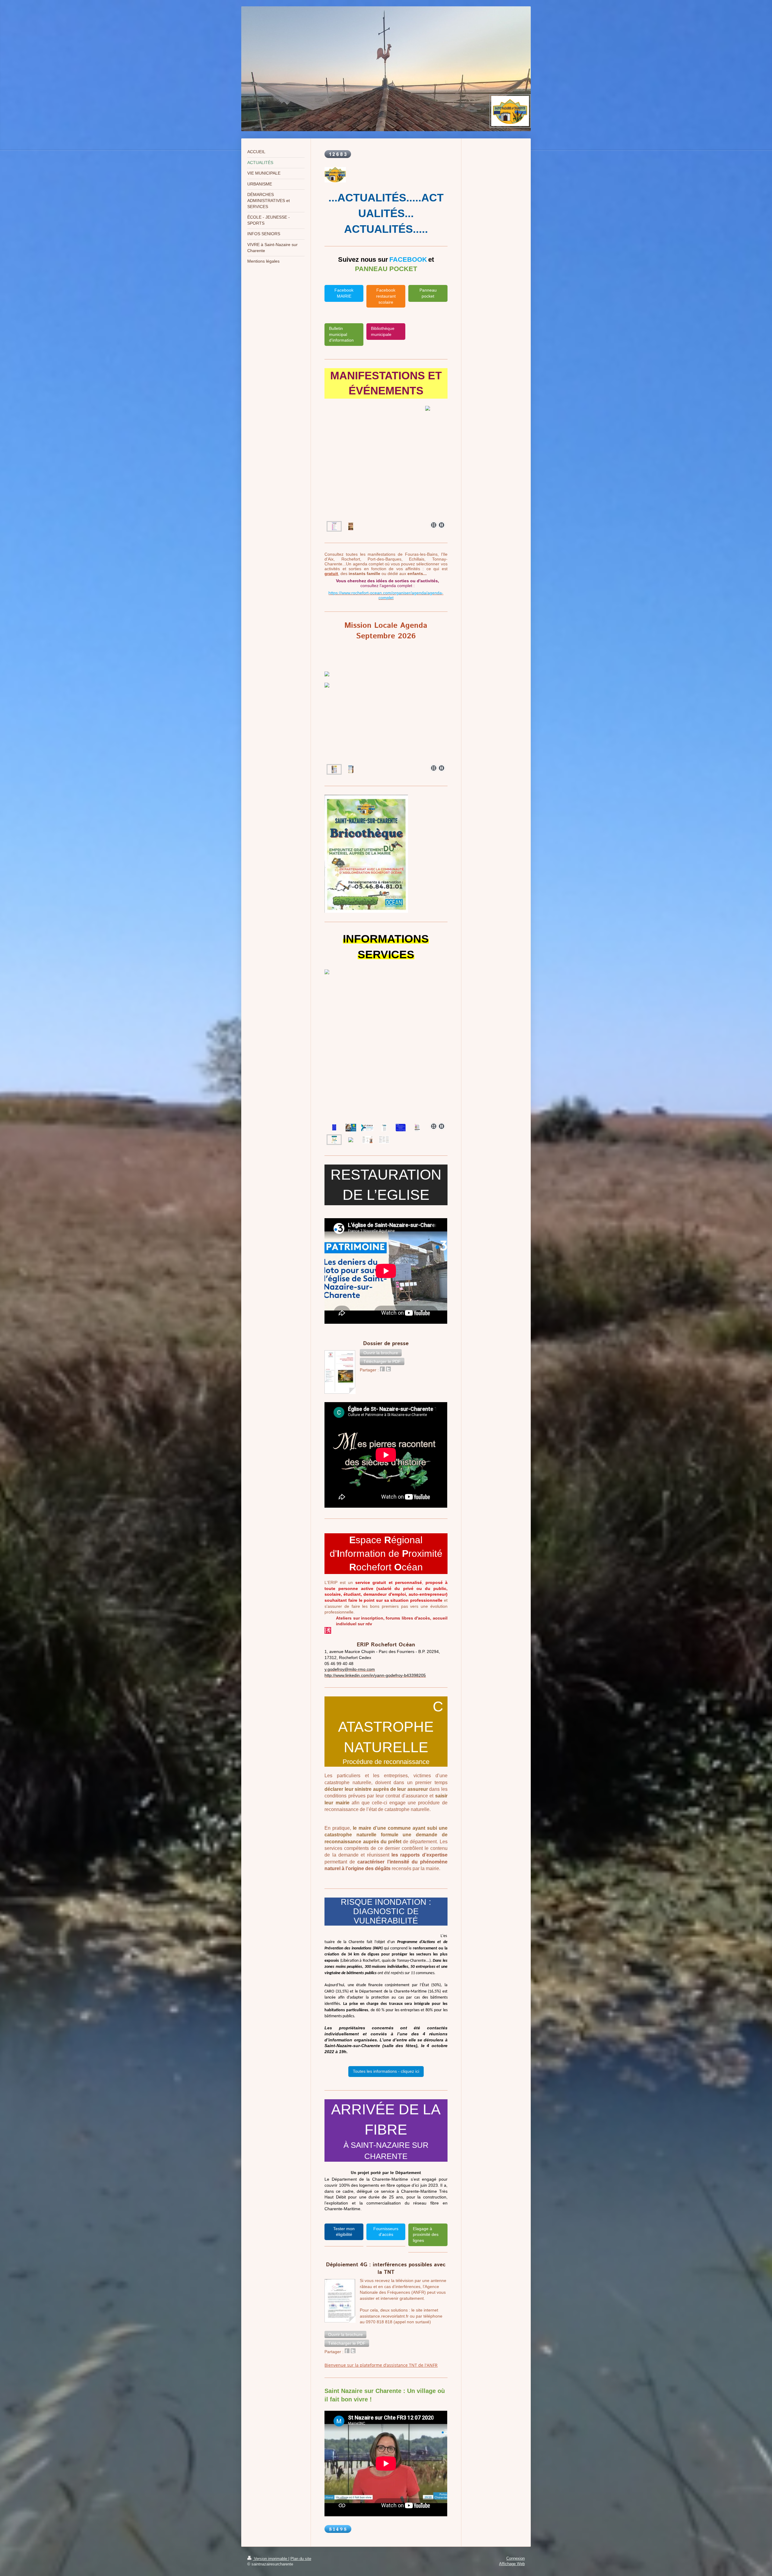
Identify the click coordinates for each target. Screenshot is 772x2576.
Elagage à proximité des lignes (426, 2235)
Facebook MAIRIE (344, 293)
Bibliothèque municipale (383, 331)
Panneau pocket (428, 293)
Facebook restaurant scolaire (386, 296)
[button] (381, 1353)
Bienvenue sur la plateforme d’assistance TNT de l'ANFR (381, 2365)
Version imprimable (271, 2559)
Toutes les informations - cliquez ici (386, 2071)
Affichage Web (512, 2564)
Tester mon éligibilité (344, 2232)
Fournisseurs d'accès (386, 2232)
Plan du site (301, 2559)
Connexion (516, 2558)
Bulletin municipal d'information (341, 334)
